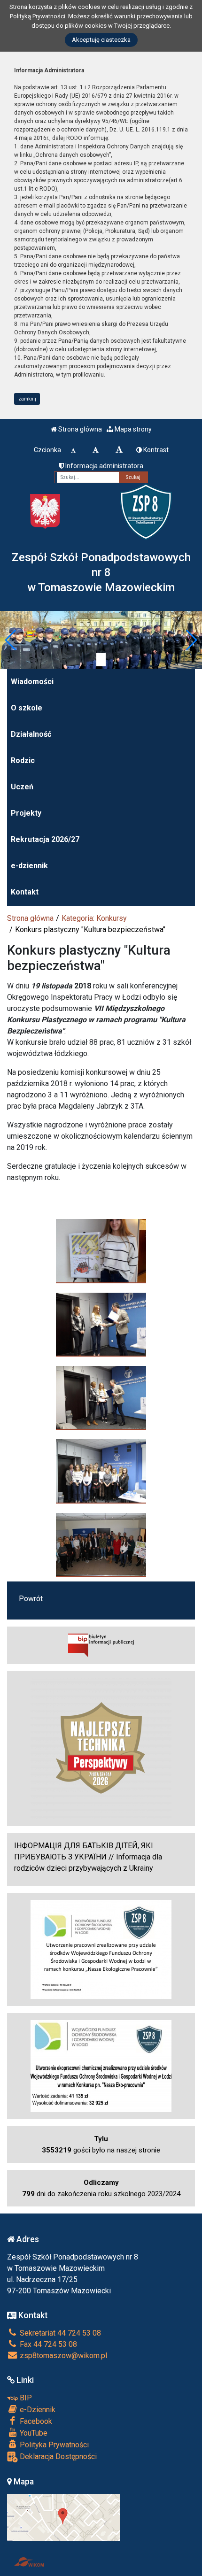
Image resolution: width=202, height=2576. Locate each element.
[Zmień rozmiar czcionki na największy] (119, 450)
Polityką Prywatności (38, 16)
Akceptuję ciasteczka (101, 40)
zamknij (27, 399)
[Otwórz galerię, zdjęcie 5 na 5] (101, 1544)
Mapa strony (132, 429)
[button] (11, 640)
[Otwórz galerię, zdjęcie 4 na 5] (101, 1471)
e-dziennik (29, 866)
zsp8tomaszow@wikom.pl (62, 2356)
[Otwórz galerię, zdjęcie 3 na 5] (101, 1397)
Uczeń (22, 787)
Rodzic (23, 760)
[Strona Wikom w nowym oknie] (29, 2562)
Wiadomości (32, 682)
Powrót (31, 1599)
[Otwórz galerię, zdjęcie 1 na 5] (101, 1250)
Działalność (31, 734)
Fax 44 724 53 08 (47, 2344)
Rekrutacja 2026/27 (45, 839)
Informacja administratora (104, 466)
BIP (25, 2398)
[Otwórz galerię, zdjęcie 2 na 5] (101, 1324)
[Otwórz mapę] (63, 2517)
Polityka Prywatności (53, 2445)
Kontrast (155, 450)
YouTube (33, 2433)
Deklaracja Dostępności (57, 2456)
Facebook (35, 2421)
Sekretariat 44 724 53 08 (59, 2333)
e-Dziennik (37, 2410)
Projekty (26, 813)
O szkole (27, 708)
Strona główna (79, 429)
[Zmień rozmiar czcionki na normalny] (73, 450)
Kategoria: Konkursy (94, 918)
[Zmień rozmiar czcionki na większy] (96, 450)
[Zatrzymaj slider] (101, 660)
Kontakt (25, 892)
